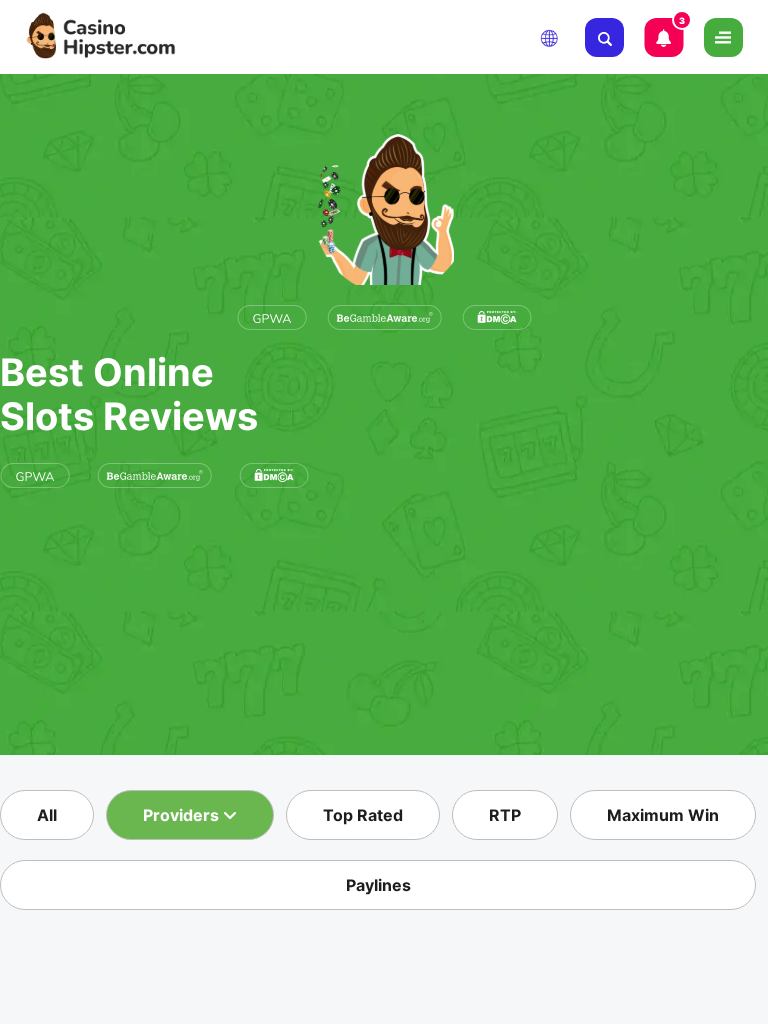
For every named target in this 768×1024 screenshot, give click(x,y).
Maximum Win (663, 815)
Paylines (378, 885)
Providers (183, 815)
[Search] (604, 37)
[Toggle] (723, 37)
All (47, 815)
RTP (505, 815)
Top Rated (363, 815)
